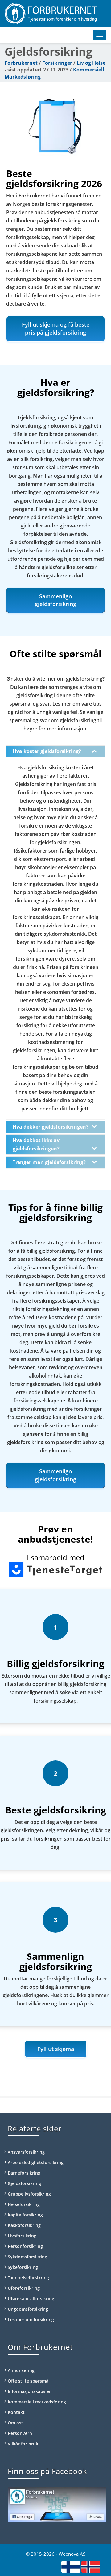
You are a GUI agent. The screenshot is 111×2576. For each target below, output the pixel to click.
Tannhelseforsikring (28, 2278)
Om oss (16, 2423)
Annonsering (21, 2370)
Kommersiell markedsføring (37, 2402)
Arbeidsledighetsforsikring (36, 2162)
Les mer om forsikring (31, 2320)
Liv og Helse (91, 63)
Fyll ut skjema (56, 2049)
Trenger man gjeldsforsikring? (49, 1162)
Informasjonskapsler (29, 2391)
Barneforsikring (24, 2173)
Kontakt (16, 2412)
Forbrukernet (21, 63)
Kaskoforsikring (24, 2225)
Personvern (20, 2433)
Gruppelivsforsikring (29, 2194)
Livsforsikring (22, 2236)
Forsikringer (57, 63)
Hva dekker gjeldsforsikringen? (51, 1127)
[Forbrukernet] (55, 14)
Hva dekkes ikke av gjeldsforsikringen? (36, 1144)
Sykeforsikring (23, 2267)
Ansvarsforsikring (26, 2152)
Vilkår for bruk (23, 2444)
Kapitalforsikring (25, 2215)
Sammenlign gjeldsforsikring (55, 600)
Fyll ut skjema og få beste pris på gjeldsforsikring (56, 328)
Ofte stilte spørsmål (29, 2381)
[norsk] (91, 2566)
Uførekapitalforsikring (31, 2299)
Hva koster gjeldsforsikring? (47, 751)
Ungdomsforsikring (28, 2309)
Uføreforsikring (24, 2288)
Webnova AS (72, 2554)
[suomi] (71, 2566)
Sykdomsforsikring (27, 2257)
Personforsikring (25, 2246)
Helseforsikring (24, 2204)
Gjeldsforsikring (24, 2183)
